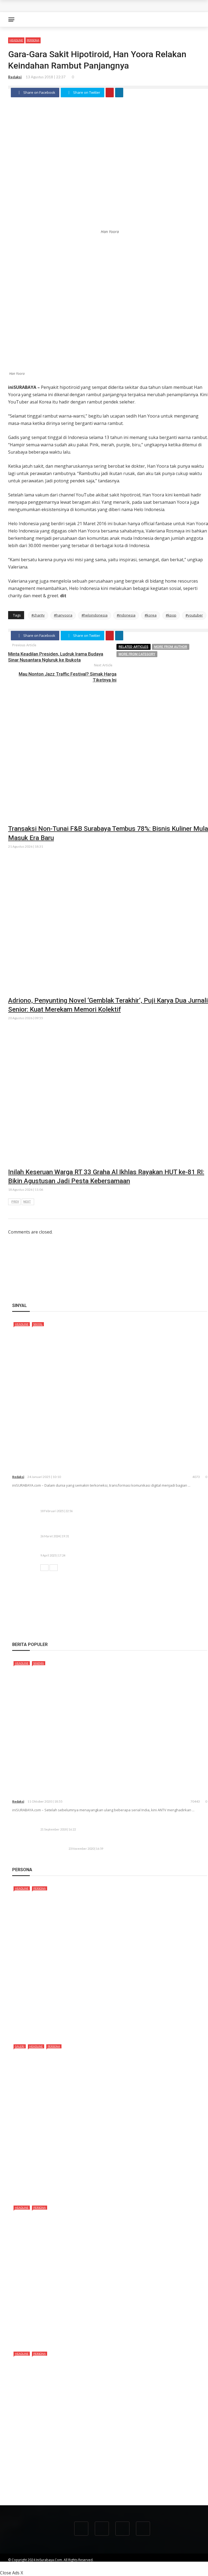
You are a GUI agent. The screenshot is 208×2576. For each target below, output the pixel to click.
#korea (151, 615)
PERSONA (33, 40)
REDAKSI (122, 2565)
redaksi (15, 77)
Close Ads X (12, 2573)
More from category (137, 654)
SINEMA (39, 1663)
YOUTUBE (142, 2565)
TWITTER (185, 2565)
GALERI (20, 2046)
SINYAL (38, 1324)
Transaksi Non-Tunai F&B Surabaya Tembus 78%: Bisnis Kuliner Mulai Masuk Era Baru (94, 10)
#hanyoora (63, 615)
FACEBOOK (164, 2565)
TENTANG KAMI (97, 2565)
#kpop (171, 615)
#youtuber (194, 615)
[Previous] (44, 1568)
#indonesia (126, 615)
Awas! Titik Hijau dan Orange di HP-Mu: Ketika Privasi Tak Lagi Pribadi (112, 1549)
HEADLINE (16, 40)
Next (27, 1202)
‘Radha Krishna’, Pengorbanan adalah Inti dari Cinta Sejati (96, 1793)
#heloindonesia (95, 615)
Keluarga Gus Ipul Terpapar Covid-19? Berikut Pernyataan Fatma (135, 1842)
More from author (171, 647)
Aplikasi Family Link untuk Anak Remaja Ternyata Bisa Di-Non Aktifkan (112, 1823)
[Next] (54, 1568)
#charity (38, 615)
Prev (15, 1202)
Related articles (134, 647)
